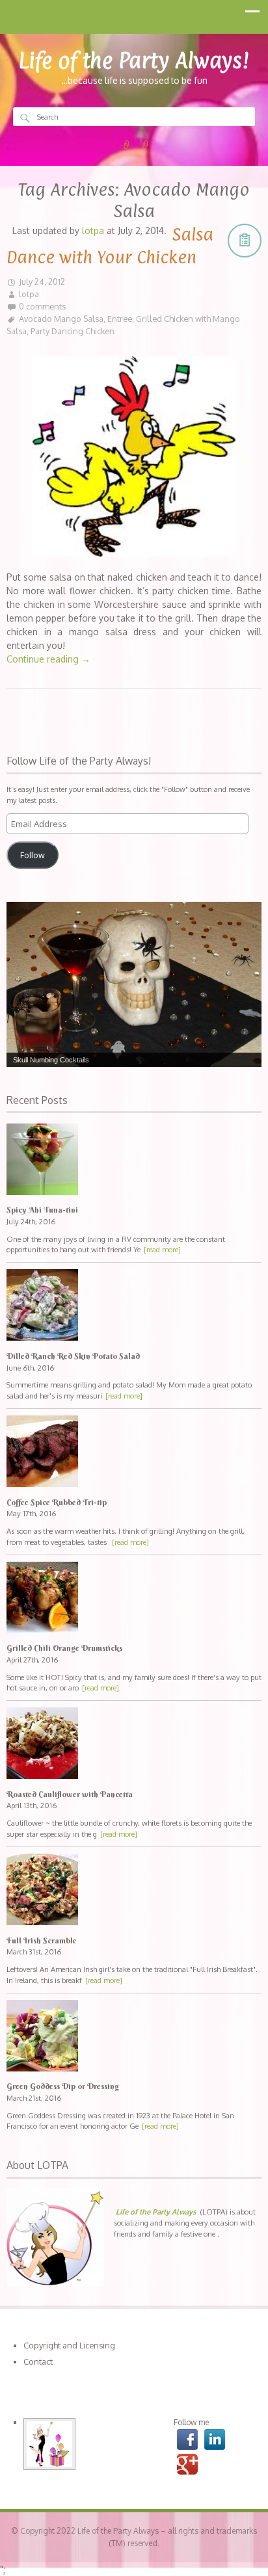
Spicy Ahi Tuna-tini (42, 1210)
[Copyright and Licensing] (127, 145)
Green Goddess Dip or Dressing (63, 2086)
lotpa (29, 294)
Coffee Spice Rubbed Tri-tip (57, 1502)
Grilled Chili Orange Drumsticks (64, 1648)
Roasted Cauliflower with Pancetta (70, 1794)
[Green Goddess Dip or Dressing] (134, 2037)
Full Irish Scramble (42, 1940)
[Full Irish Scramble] (134, 1891)
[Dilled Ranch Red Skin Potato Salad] (134, 1307)
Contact (38, 2361)
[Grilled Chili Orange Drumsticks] (134, 1599)
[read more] (162, 1249)
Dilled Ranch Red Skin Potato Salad (73, 1356)
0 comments (42, 306)
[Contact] (146, 145)
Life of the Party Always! (134, 60)
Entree (120, 319)
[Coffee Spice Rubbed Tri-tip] (134, 1453)
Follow (33, 855)
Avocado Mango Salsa (61, 319)
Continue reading (48, 659)
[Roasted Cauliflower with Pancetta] (134, 1745)
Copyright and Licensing (69, 2345)
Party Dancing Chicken (73, 331)
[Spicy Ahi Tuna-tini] (134, 1161)
